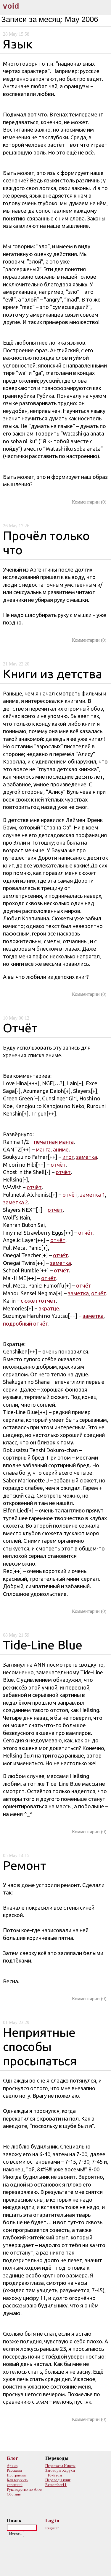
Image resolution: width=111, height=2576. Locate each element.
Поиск (14, 2521)
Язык (18, 44)
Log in (52, 2521)
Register (52, 2528)
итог (68, 1157)
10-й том (55, 2475)
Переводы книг (58, 2480)
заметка (87, 1157)
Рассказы (14, 2470)
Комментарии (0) (89, 502)
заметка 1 (92, 1195)
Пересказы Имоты (60, 2466)
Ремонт (25, 1865)
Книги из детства (53, 674)
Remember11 (56, 2485)
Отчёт (20, 1028)
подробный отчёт (26, 1324)
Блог (12, 2458)
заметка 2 (16, 1202)
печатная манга (54, 1142)
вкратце (49, 1308)
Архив (12, 2466)
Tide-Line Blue (43, 1645)
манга (43, 1149)
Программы (17, 2475)
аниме (61, 1149)
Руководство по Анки (25, 2489)
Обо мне (14, 2494)
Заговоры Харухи (60, 2470)
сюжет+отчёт (38, 1301)
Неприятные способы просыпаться (40, 2046)
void (11, 6)
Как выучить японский (17, 2482)
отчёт (58, 1165)
